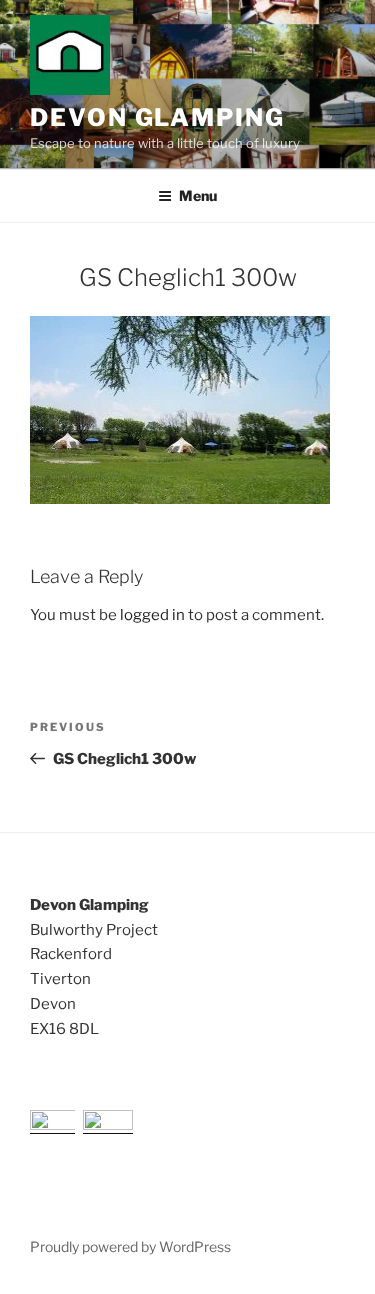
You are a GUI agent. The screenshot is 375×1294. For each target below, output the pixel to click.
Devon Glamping (157, 117)
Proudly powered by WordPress (130, 1246)
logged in (152, 615)
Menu (198, 195)
